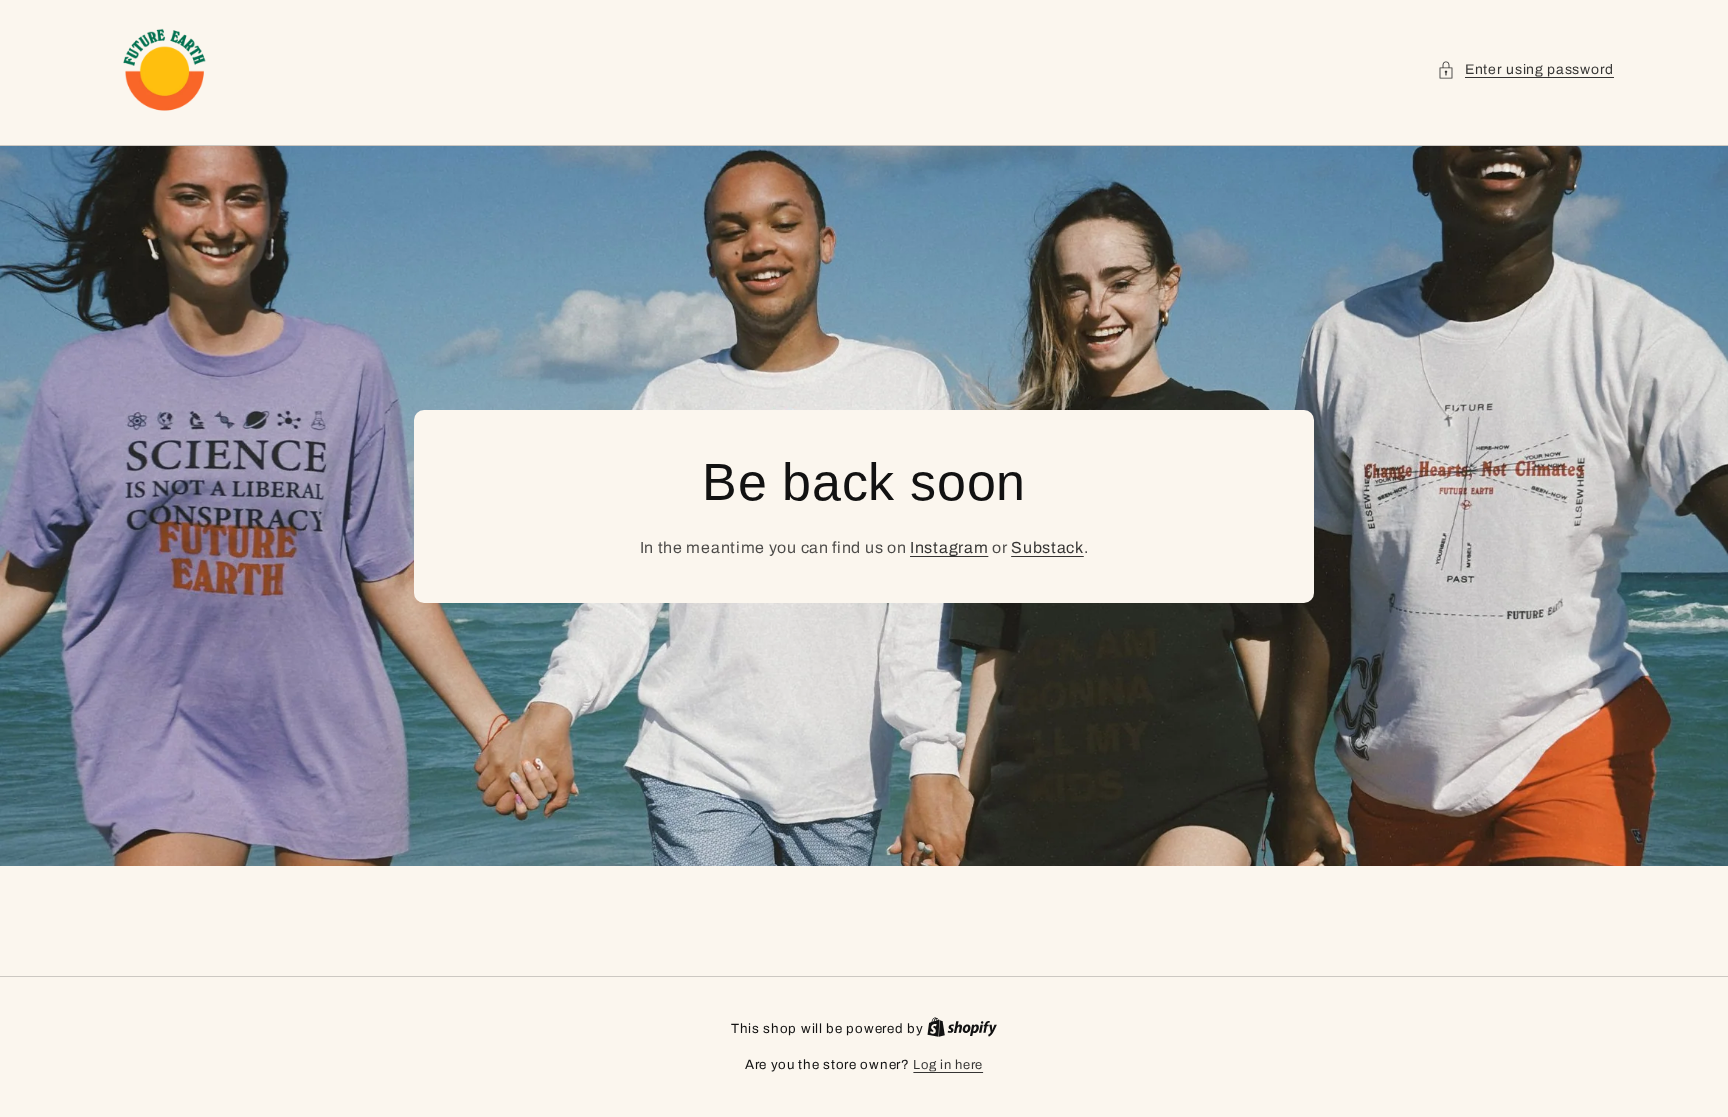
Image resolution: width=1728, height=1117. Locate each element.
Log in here (948, 1065)
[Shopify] (962, 1029)
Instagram (949, 547)
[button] (1525, 69)
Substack (1047, 547)
